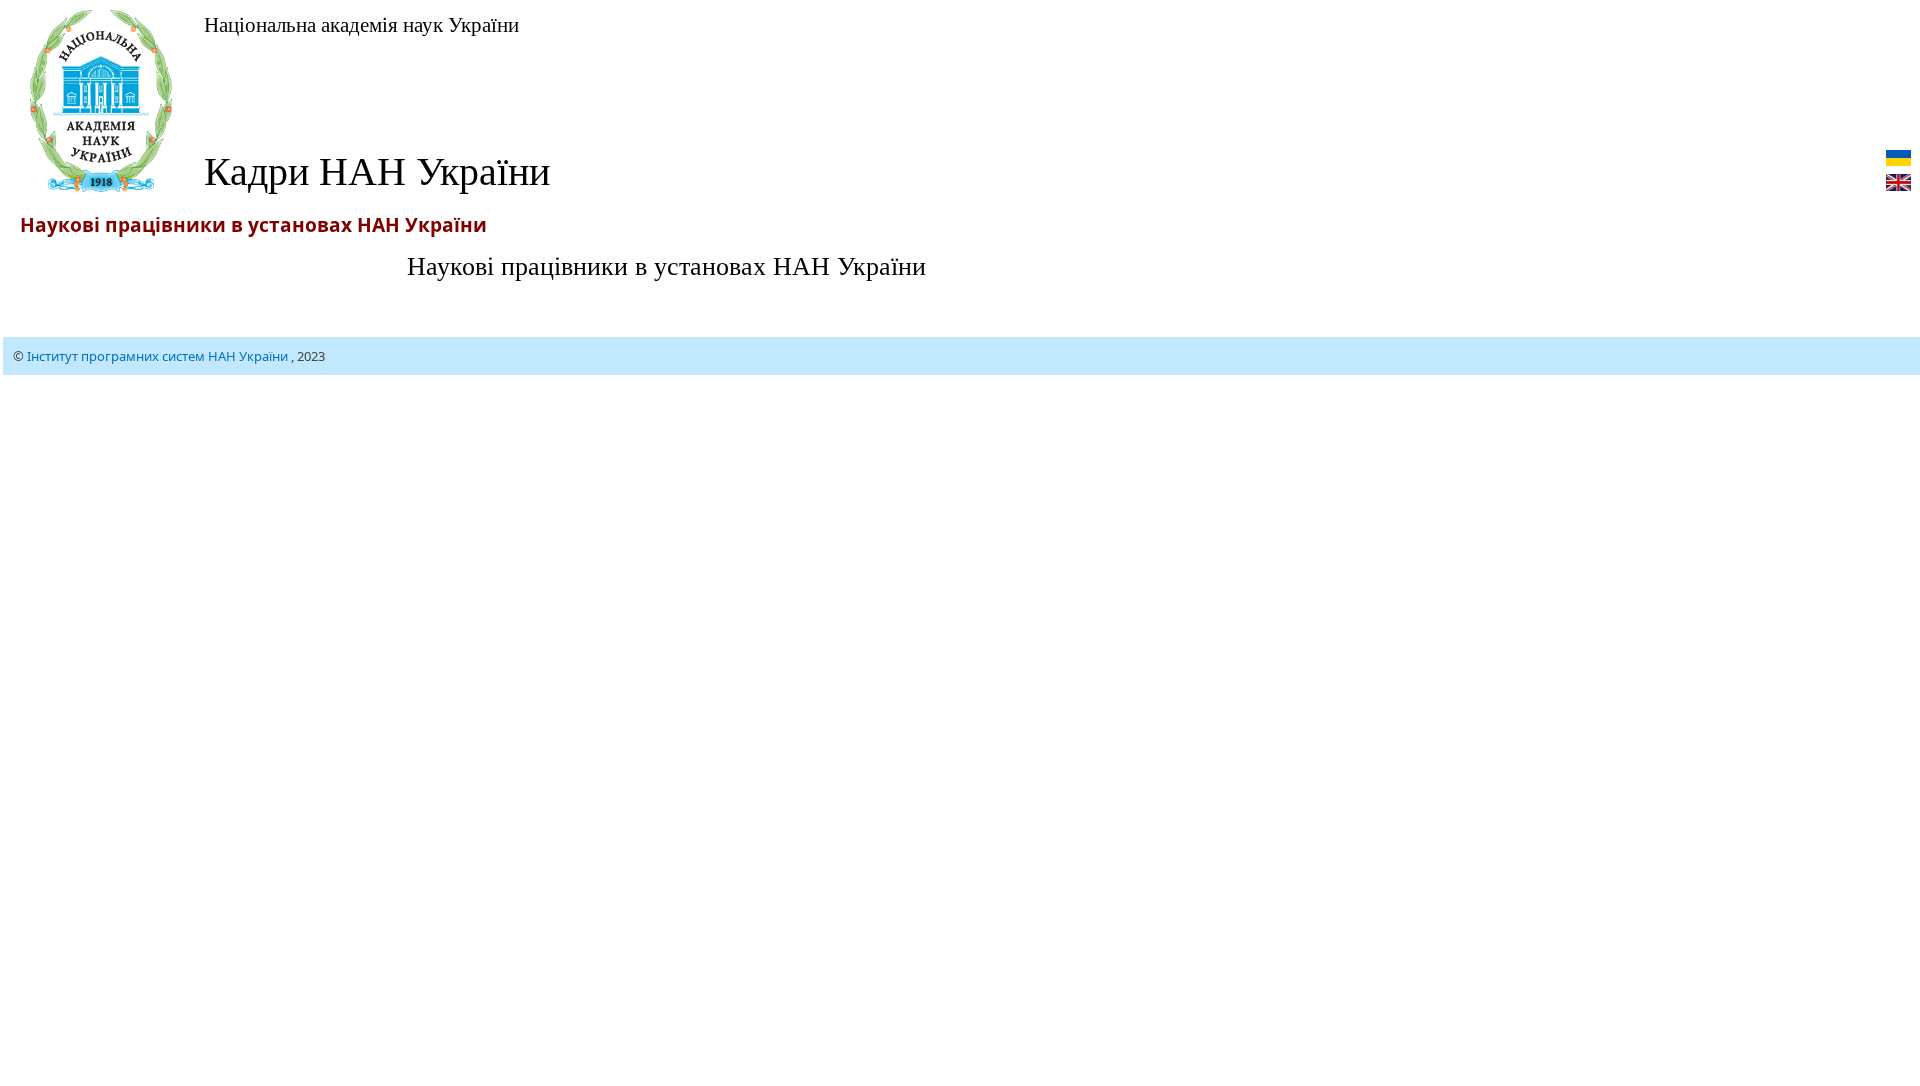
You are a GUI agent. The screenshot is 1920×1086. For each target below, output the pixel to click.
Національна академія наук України (361, 24)
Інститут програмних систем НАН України (159, 356)
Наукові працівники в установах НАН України (666, 265)
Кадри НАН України (377, 169)
